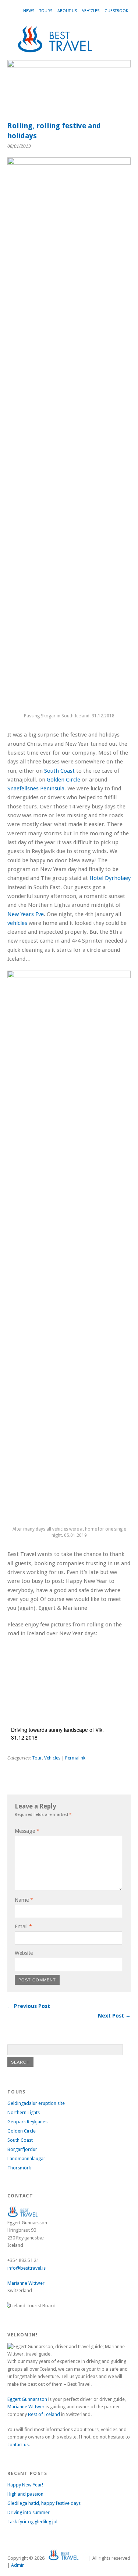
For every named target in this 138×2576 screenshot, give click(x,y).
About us (67, 11)
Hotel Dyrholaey (110, 878)
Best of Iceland (44, 2414)
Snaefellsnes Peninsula (36, 789)
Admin (18, 2565)
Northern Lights (24, 2112)
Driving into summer (29, 2512)
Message (27, 1831)
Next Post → (114, 2016)
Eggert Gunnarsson (27, 2399)
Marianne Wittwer (26, 2283)
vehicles (17, 923)
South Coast (59, 771)
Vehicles (91, 11)
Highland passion (25, 2494)
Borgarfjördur (22, 2149)
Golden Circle (63, 780)
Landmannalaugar (26, 2159)
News (29, 11)
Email (23, 1926)
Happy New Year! (25, 2485)
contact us (18, 2445)
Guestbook (116, 11)
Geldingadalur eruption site (36, 2103)
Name (24, 1900)
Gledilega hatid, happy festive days (44, 2503)
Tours (46, 11)
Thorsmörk (19, 2168)
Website (24, 1953)
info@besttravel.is (26, 2268)
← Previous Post (29, 2006)
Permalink (75, 1758)
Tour (37, 1758)
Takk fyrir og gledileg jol (32, 2522)
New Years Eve (26, 914)
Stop (122, 73)
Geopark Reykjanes (27, 2122)
